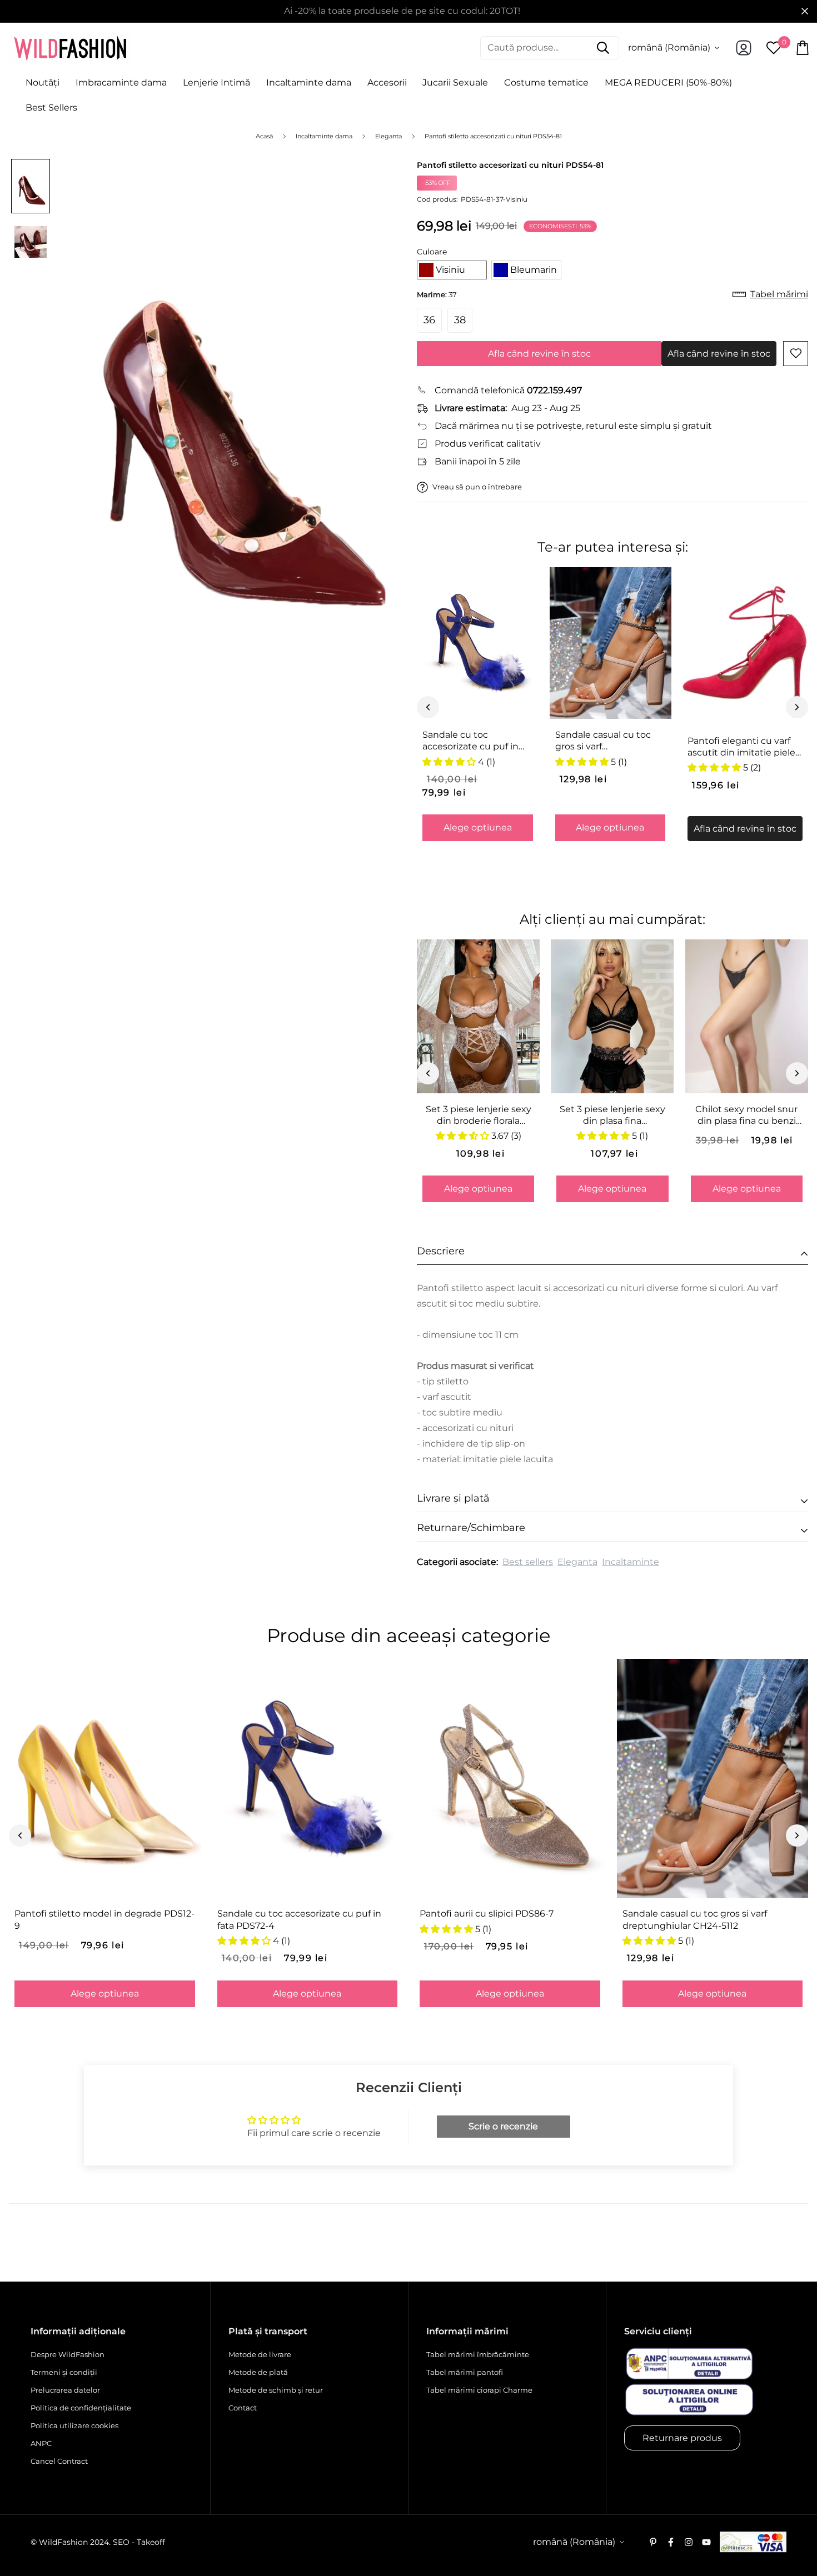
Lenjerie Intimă (216, 82)
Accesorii (387, 82)
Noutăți (43, 82)
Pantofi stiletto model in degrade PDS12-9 (104, 1919)
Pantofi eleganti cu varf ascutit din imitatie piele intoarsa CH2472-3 (741, 747)
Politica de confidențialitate (81, 2408)
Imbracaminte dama (121, 82)
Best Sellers (51, 107)
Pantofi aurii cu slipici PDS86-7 (487, 1914)
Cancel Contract (59, 2461)
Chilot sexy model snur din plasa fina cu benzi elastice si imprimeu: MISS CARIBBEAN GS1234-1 (746, 1116)
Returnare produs (682, 2438)
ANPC (41, 2443)
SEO (121, 2542)
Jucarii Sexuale (455, 82)
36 (429, 320)
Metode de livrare (260, 2354)
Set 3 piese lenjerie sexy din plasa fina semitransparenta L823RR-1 (612, 1116)
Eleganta (577, 1562)
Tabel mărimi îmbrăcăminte (478, 2354)
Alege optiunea (478, 827)
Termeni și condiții (64, 2372)
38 (460, 320)
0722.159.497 (554, 390)
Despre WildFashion (68, 2354)
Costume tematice (546, 82)
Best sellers (528, 1562)
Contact (243, 2408)
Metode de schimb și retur (276, 2390)
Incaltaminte (631, 1562)
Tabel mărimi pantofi (465, 2372)
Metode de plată (258, 2372)
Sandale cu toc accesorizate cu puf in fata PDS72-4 (470, 741)
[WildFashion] (70, 48)
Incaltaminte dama (309, 82)
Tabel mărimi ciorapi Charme (479, 2390)
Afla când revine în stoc (539, 354)
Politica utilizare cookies (74, 2425)
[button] (452, 270)
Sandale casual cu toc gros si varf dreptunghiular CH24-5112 (605, 741)
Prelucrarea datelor (65, 2390)
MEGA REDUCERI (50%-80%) (668, 82)
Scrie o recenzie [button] (503, 2126)
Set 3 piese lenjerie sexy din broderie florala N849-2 (479, 1116)
